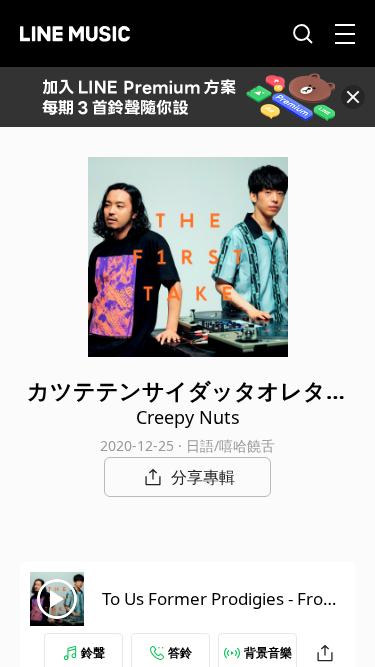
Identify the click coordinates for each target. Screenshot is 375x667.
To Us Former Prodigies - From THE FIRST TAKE (220, 610)
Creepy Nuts (188, 417)
